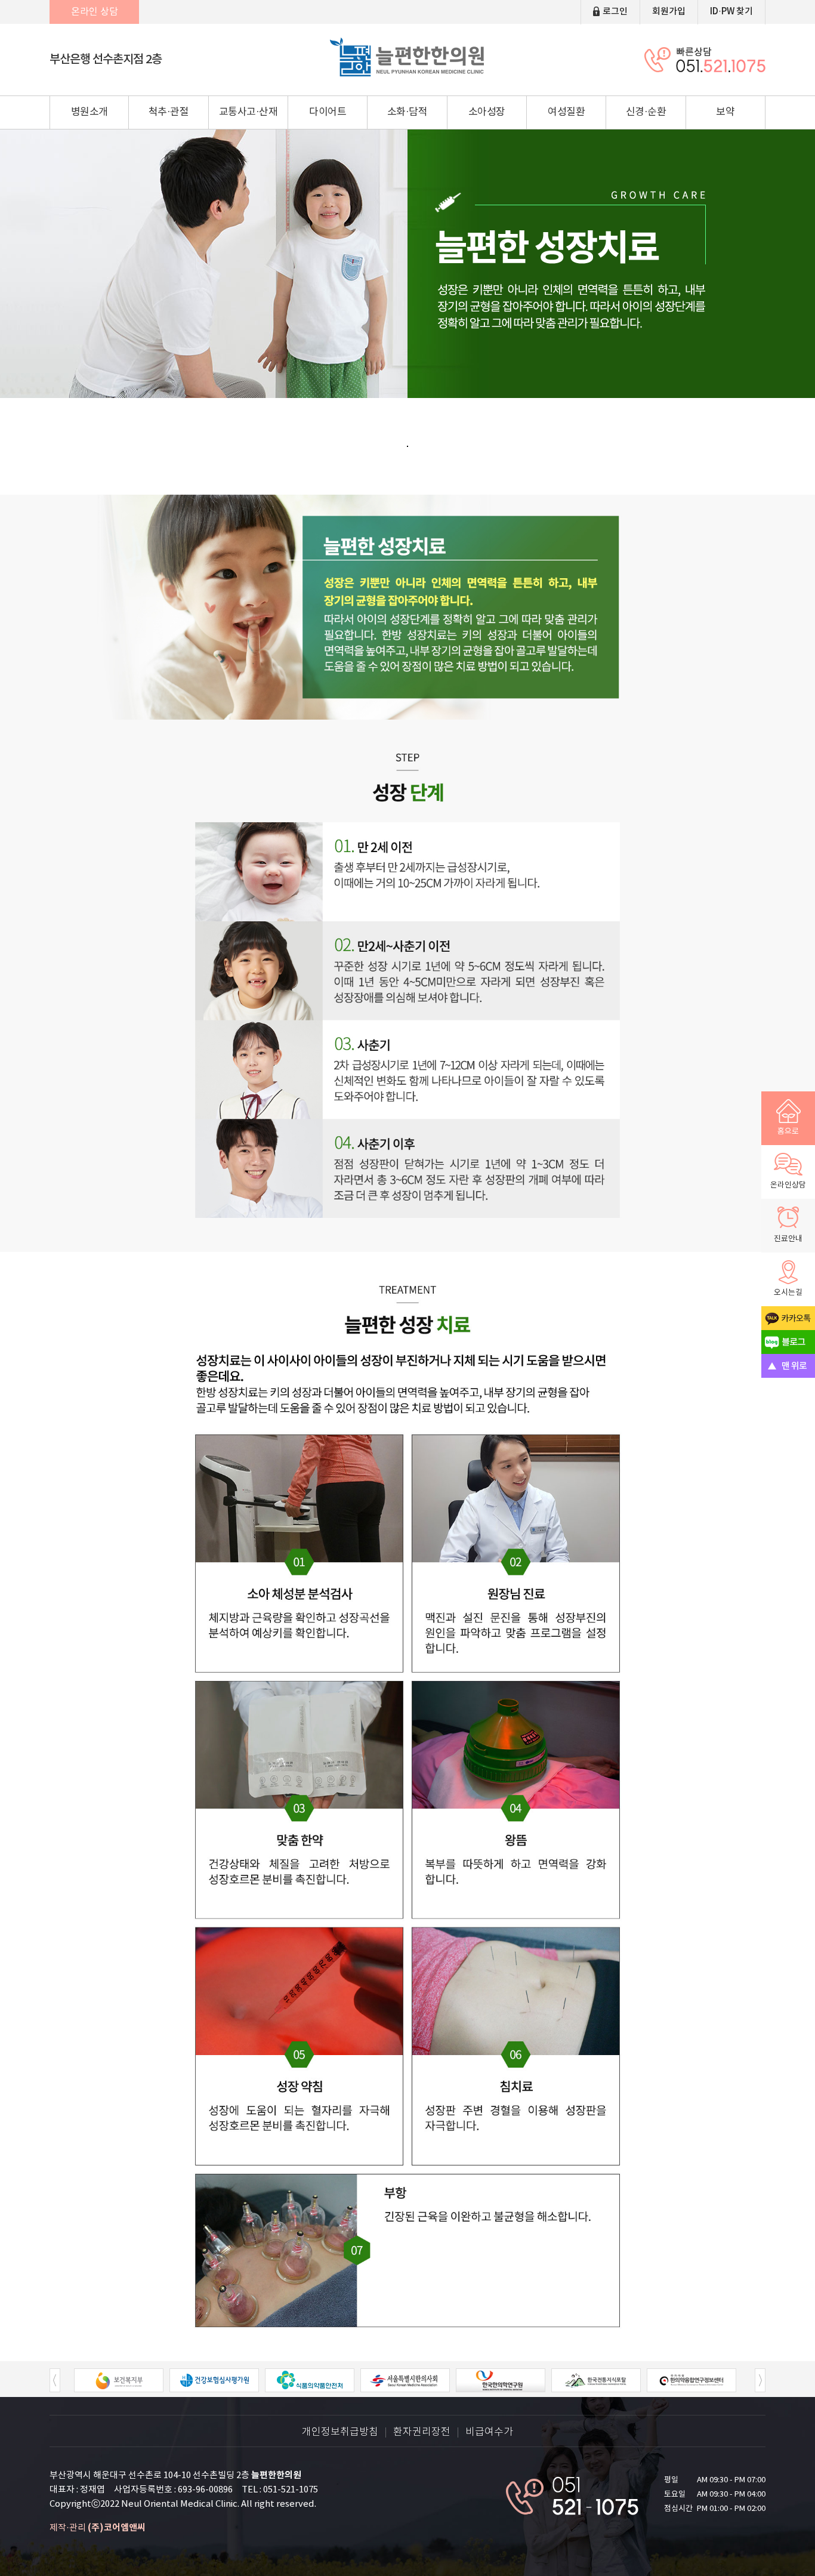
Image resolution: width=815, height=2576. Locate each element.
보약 (725, 112)
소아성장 (487, 112)
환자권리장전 (422, 2432)
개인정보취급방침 (340, 2432)
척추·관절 (169, 112)
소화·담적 (407, 112)
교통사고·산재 (248, 112)
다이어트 (328, 112)
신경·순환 (646, 112)
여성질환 (566, 112)
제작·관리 (98, 2528)
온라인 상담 (95, 12)
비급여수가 (489, 2432)
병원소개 (89, 112)
